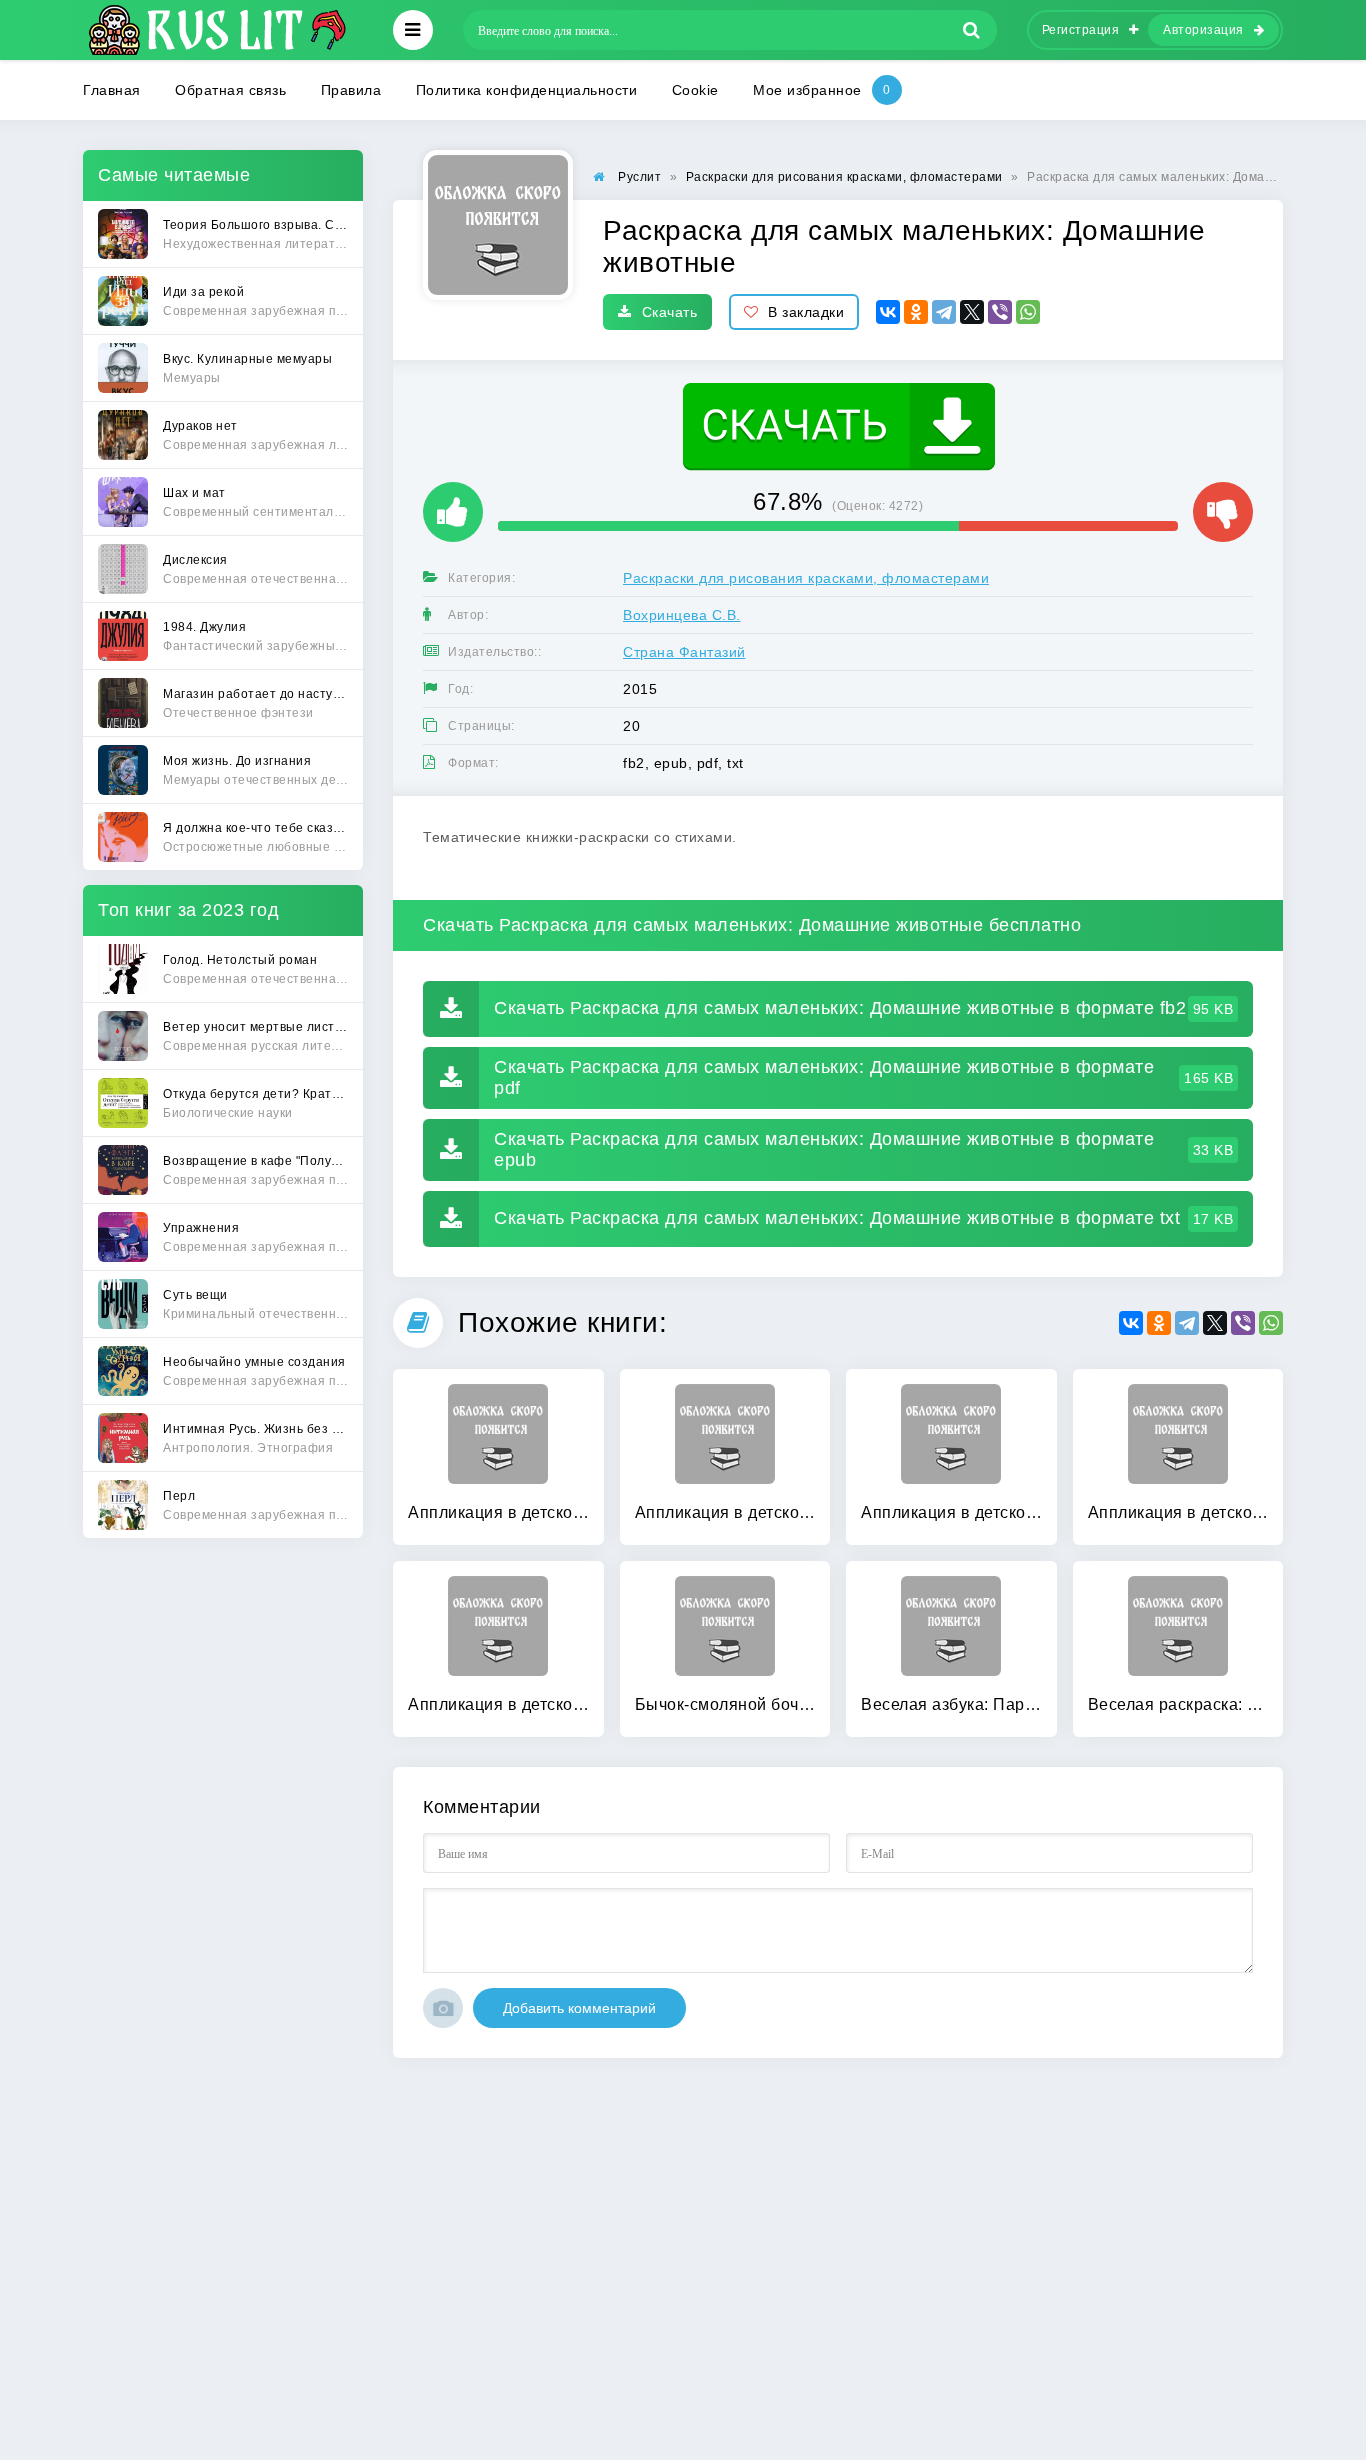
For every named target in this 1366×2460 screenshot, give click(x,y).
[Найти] (972, 30)
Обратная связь (230, 90)
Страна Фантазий (684, 652)
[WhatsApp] (1028, 312)
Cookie (695, 90)
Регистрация (1081, 30)
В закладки (806, 312)
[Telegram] (944, 312)
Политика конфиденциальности (527, 90)
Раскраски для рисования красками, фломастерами (806, 578)
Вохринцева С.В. (682, 615)
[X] (972, 312)
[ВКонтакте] (888, 312)
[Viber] (1000, 312)
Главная (112, 90)
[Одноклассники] (916, 312)
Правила (351, 90)
